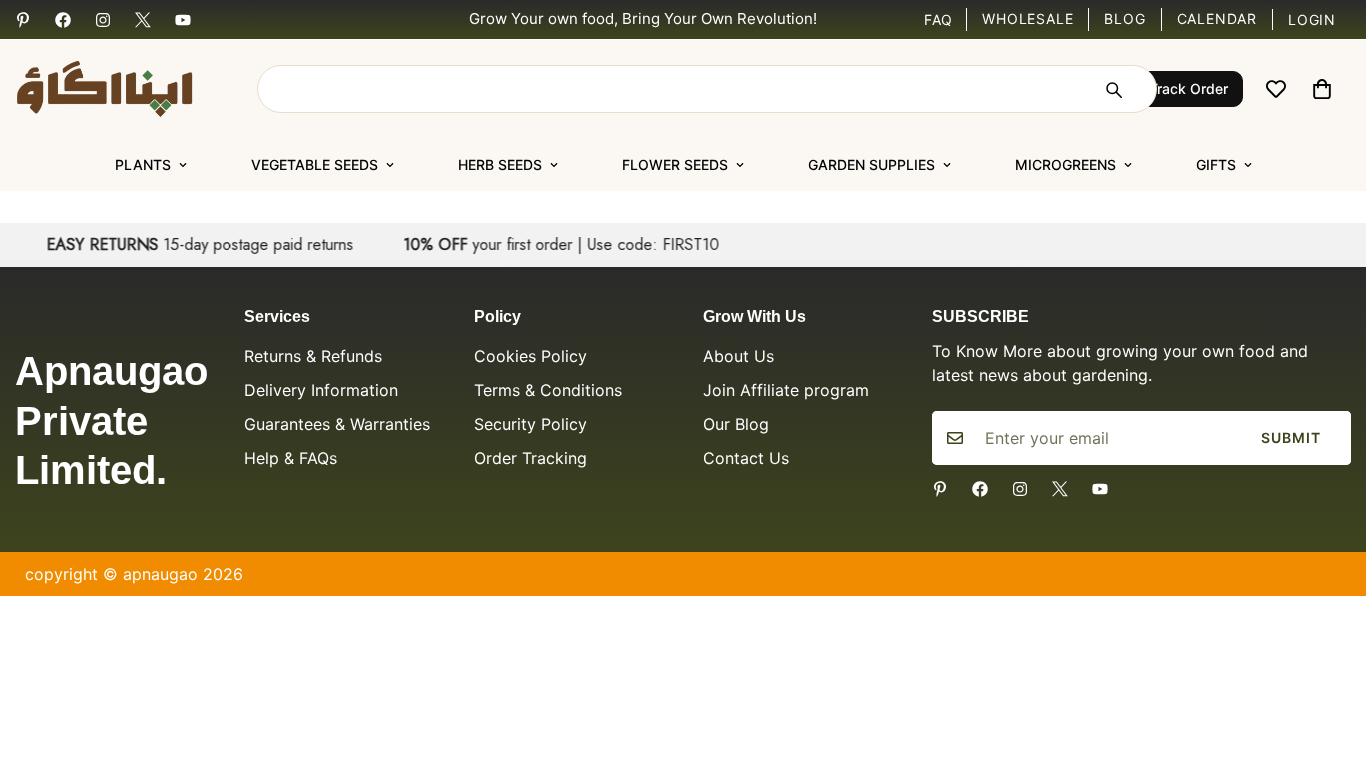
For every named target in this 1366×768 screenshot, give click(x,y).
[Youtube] (183, 20)
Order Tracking (530, 458)
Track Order (1188, 88)
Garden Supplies (871, 164)
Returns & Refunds (313, 356)
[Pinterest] (23, 20)
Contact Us (746, 458)
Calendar (1217, 18)
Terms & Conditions (548, 390)
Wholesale (1027, 18)
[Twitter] (143, 20)
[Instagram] (103, 20)
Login (1312, 19)
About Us (738, 356)
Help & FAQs (290, 458)
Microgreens (1065, 164)
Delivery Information (321, 390)
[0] (1322, 89)
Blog (1124, 18)
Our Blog (736, 424)
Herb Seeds (500, 164)
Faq (938, 20)
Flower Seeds (675, 164)
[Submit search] (1113, 89)
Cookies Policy (530, 356)
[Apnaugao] (130, 89)
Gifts (1216, 164)
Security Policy (530, 424)
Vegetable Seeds (314, 164)
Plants (143, 164)
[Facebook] (63, 20)
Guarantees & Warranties (337, 424)
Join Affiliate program (786, 390)
